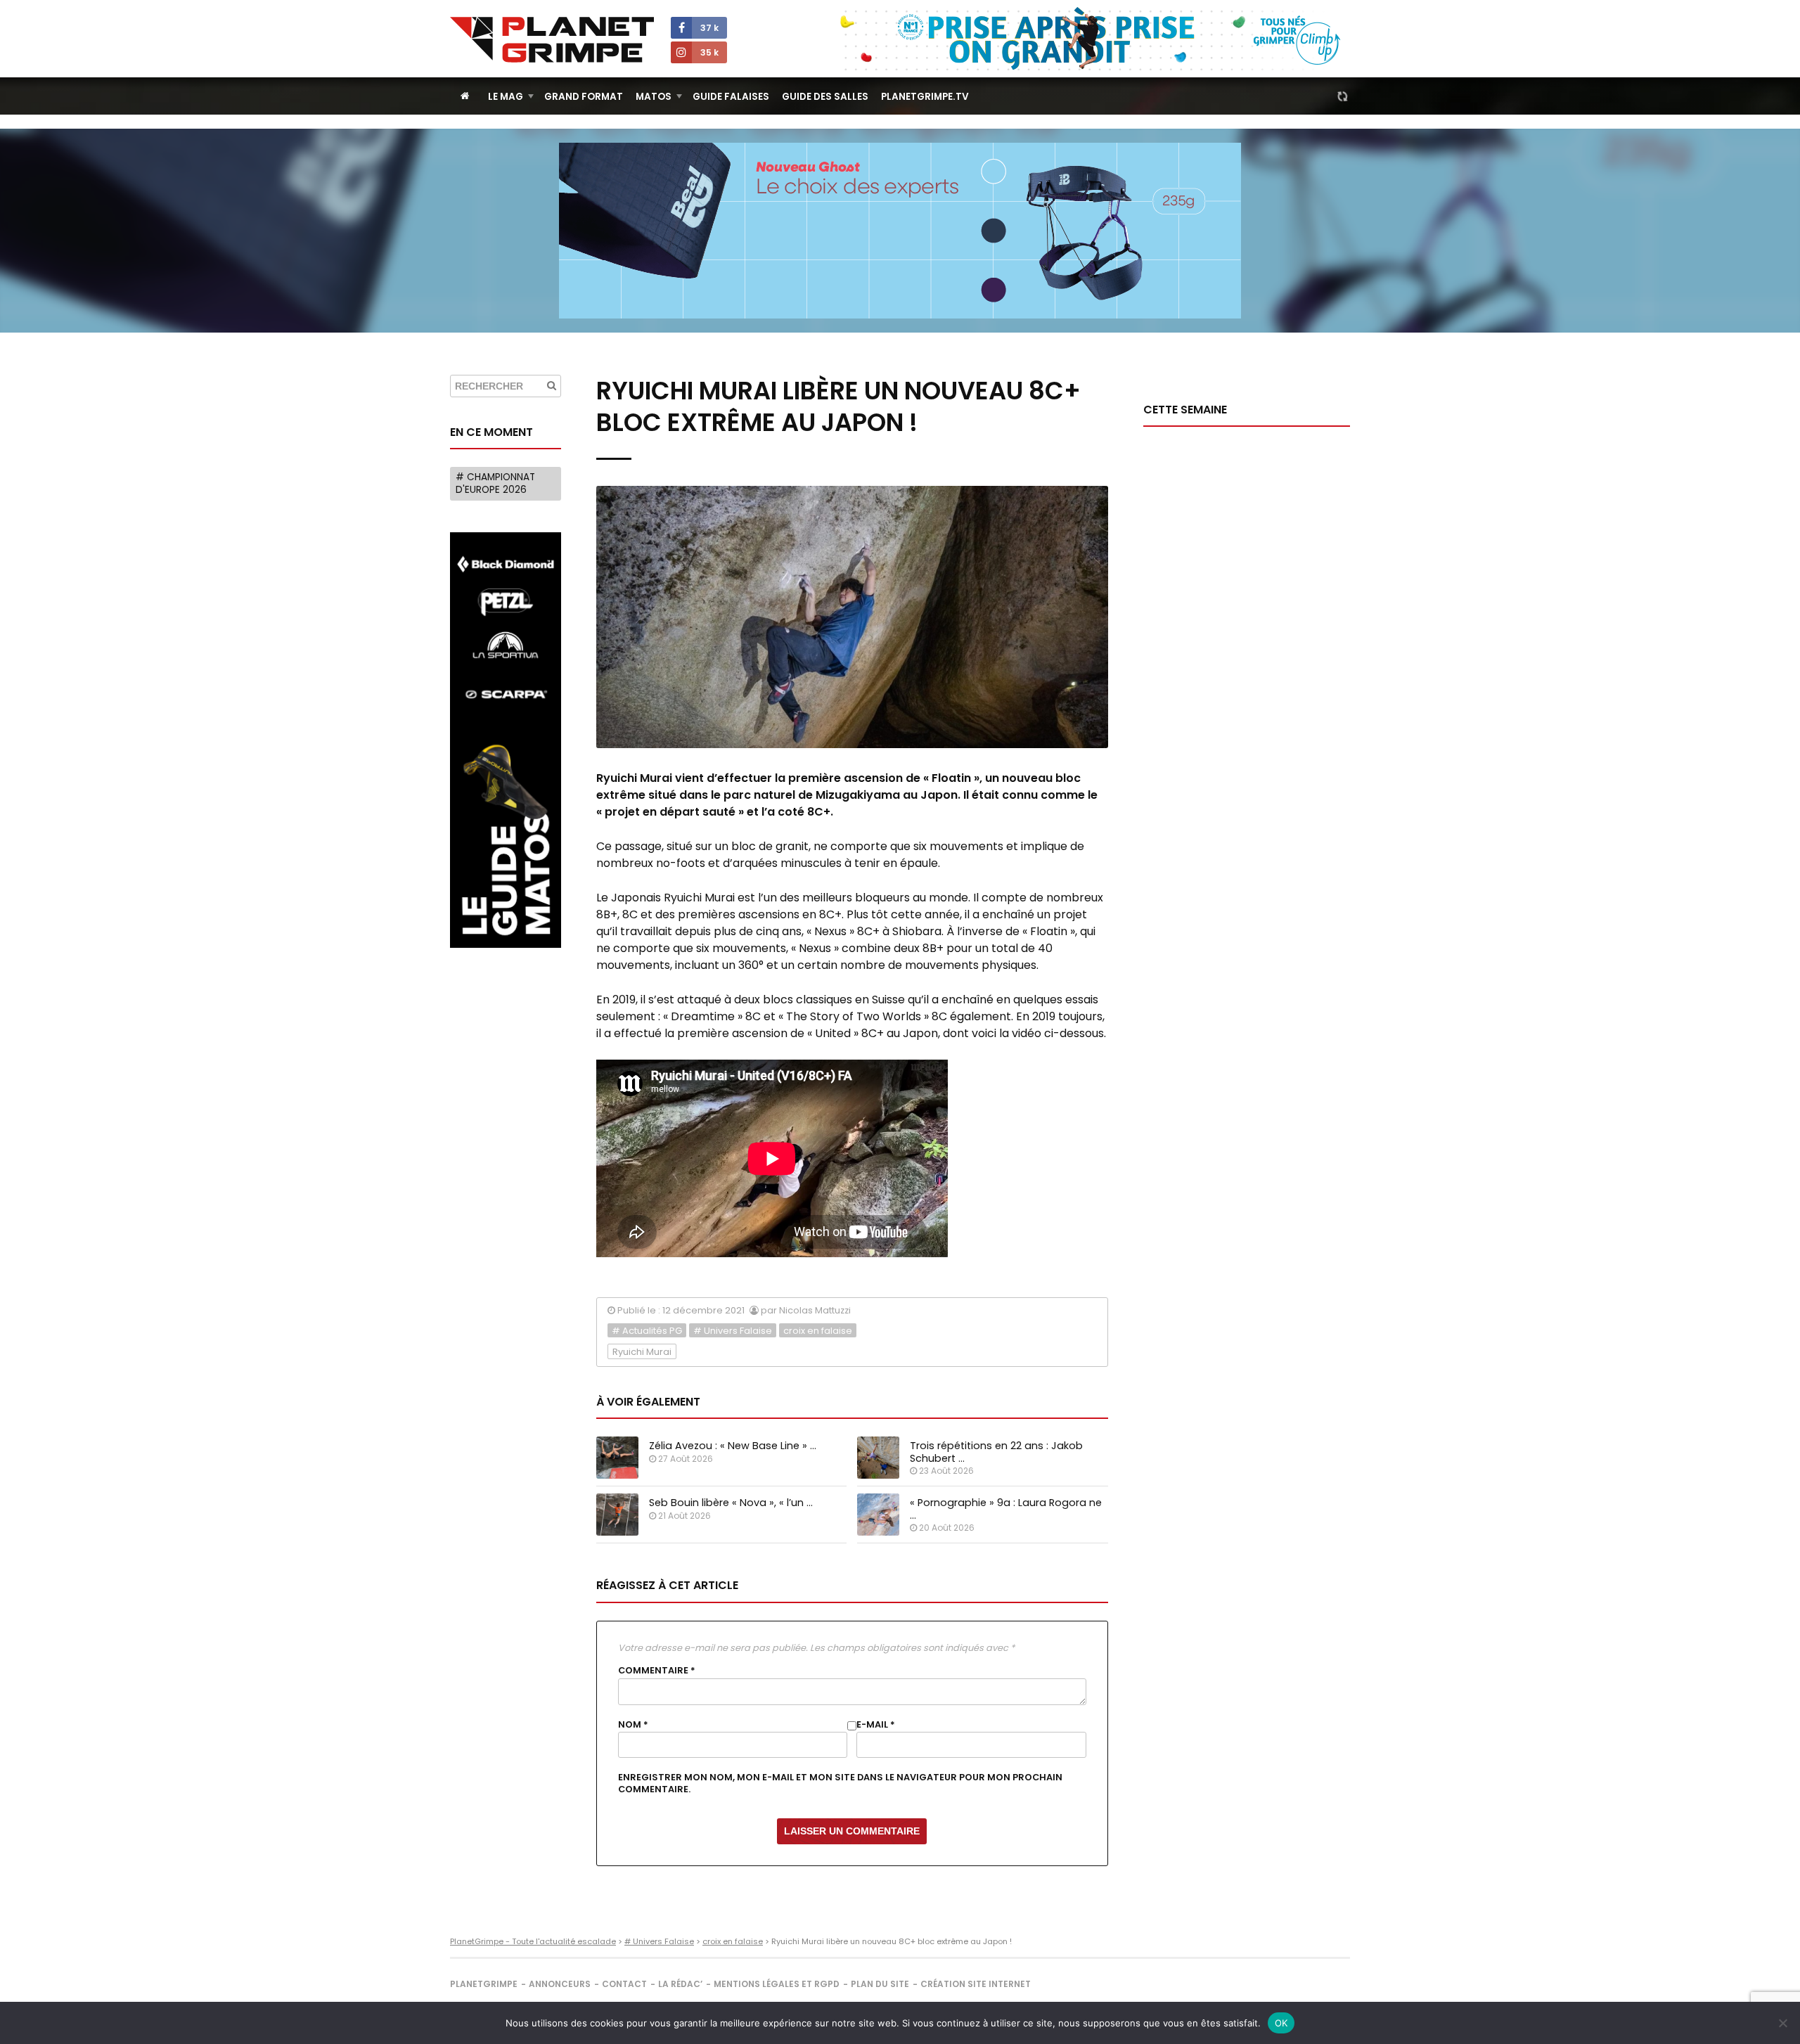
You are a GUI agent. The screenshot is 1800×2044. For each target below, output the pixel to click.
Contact (624, 1984)
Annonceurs (560, 1984)
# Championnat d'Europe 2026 (495, 483)
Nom (633, 1725)
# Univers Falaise (733, 1331)
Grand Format (584, 97)
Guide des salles (825, 97)
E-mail (876, 1725)
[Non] (1782, 2023)
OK (1281, 2023)
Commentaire (657, 1671)
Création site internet (976, 1984)
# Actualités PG (647, 1331)
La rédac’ (680, 1984)
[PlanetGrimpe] (552, 40)
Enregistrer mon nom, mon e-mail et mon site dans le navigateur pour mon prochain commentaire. (840, 1783)
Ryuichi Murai (642, 1352)
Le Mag (506, 97)
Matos (654, 97)
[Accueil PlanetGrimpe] (465, 96)
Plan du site (880, 1984)
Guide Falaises (731, 97)
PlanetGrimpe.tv (925, 97)
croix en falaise (818, 1331)
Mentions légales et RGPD (777, 1984)
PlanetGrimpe (484, 1984)
